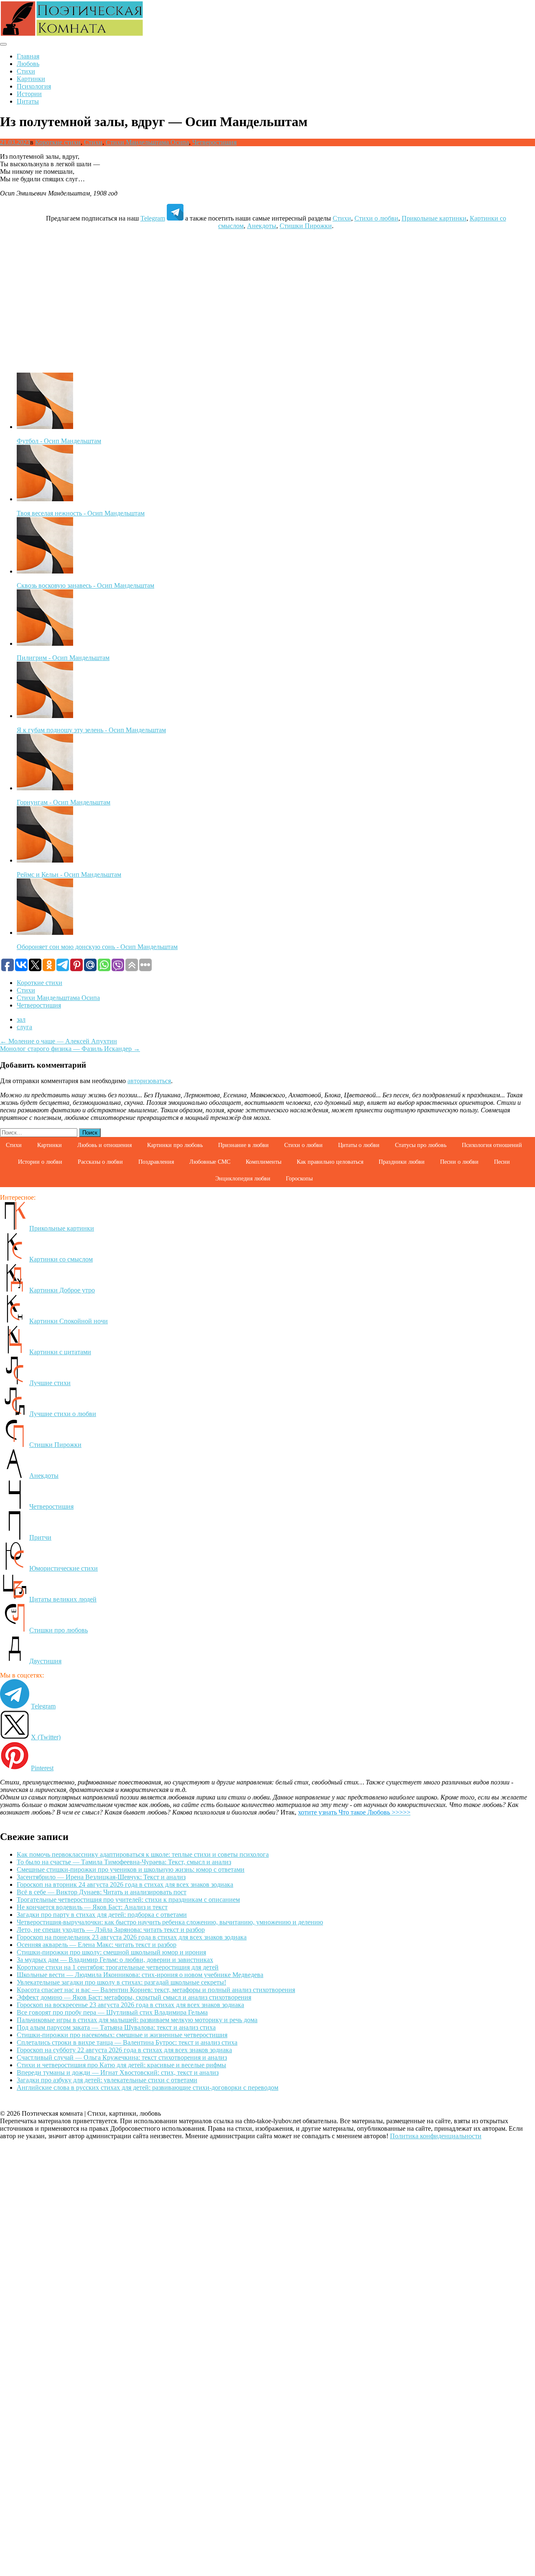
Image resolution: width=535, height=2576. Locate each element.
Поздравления (156, 1162)
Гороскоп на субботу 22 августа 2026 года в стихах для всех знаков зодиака (124, 2050)
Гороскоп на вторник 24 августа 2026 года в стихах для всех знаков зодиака (125, 1884)
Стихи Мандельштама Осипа (147, 142)
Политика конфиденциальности (436, 2136)
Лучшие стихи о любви (63, 1414)
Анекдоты (262, 226)
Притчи (40, 1537)
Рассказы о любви (100, 1162)
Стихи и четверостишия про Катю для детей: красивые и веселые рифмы (121, 2065)
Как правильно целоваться (330, 1162)
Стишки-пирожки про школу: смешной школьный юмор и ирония (111, 1952)
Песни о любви (459, 1162)
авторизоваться (149, 1081)
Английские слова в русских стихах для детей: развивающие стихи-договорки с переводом (148, 2087)
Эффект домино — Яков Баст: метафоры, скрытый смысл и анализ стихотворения (134, 1997)
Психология (34, 86)
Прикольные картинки (434, 218)
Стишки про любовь (59, 1630)
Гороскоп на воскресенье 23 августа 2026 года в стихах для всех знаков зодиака (130, 2005)
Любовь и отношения (104, 1145)
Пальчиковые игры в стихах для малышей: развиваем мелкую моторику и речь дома (137, 2020)
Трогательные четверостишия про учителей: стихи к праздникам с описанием (128, 1900)
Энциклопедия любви (243, 1179)
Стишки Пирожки (306, 226)
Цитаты (28, 101)
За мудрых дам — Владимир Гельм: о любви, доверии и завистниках (115, 1960)
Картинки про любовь (175, 1145)
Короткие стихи (58, 142)
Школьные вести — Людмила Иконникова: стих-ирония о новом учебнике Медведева (140, 1975)
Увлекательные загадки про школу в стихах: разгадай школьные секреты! (121, 1982)
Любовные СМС (210, 1162)
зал (21, 1019)
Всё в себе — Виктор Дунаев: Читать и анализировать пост (102, 1892)
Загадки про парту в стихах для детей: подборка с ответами (102, 1915)
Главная (28, 56)
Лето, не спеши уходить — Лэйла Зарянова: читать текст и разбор (111, 1930)
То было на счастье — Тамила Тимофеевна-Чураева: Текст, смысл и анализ (124, 1862)
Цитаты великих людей (63, 1599)
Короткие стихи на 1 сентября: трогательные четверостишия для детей (118, 1967)
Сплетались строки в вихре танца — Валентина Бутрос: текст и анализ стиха (127, 2042)
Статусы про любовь (421, 1145)
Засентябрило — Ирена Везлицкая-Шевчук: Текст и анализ (101, 1877)
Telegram (153, 218)
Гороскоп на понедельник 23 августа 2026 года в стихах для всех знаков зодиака (132, 1937)
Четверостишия (214, 142)
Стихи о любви (376, 218)
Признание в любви (243, 1145)
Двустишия (45, 1661)
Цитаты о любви (359, 1145)
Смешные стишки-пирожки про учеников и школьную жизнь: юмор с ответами (131, 1869)
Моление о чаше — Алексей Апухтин (59, 1041)
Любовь (28, 64)
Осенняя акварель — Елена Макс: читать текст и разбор (97, 1945)
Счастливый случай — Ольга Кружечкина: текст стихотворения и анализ (122, 2057)
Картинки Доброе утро (62, 1290)
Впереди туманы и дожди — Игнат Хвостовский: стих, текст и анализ (118, 2072)
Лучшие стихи (50, 1383)
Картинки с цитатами (60, 1352)
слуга (24, 1027)
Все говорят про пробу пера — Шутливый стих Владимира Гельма (112, 2012)
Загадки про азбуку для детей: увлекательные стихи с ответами (107, 2080)
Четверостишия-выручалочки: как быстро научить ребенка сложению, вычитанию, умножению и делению (170, 1922)
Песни (502, 1162)
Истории (29, 94)
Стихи (26, 71)
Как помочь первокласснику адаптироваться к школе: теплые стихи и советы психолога (143, 1854)
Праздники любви (402, 1162)
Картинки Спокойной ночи (69, 1321)
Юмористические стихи (64, 1568)
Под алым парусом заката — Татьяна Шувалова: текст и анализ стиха (116, 2027)
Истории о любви (40, 1162)
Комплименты (264, 1162)
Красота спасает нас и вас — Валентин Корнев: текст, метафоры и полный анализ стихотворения (156, 1990)
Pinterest (42, 1768)
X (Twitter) (46, 1737)
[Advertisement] (267, 295)
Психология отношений (492, 1145)
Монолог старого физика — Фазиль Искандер (70, 1049)
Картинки (31, 79)
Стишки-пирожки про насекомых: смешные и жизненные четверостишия (122, 2035)
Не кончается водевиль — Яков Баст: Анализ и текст (92, 1907)
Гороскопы (299, 1179)
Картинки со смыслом (61, 1259)
